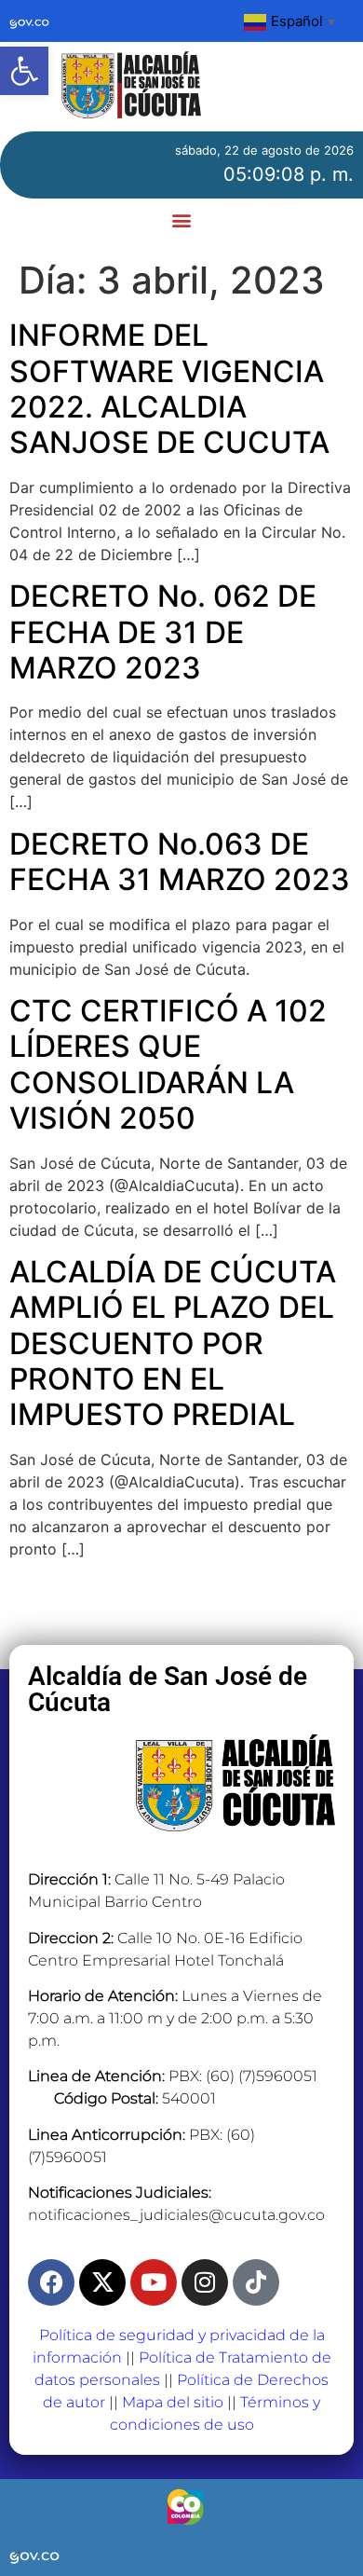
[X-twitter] (102, 2282)
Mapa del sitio (173, 2402)
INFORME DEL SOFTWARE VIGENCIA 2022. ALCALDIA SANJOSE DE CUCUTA (169, 389)
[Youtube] (154, 2282)
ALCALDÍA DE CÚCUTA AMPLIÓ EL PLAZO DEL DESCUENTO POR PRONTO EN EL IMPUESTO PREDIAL (173, 1343)
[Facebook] (51, 2282)
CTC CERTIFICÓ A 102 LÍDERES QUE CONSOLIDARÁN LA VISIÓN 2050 (168, 1064)
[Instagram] (205, 2282)
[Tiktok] (256, 2282)
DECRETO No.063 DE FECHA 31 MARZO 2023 (180, 862)
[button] (24, 71)
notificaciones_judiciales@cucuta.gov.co (176, 2215)
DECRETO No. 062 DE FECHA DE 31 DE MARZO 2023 (163, 632)
